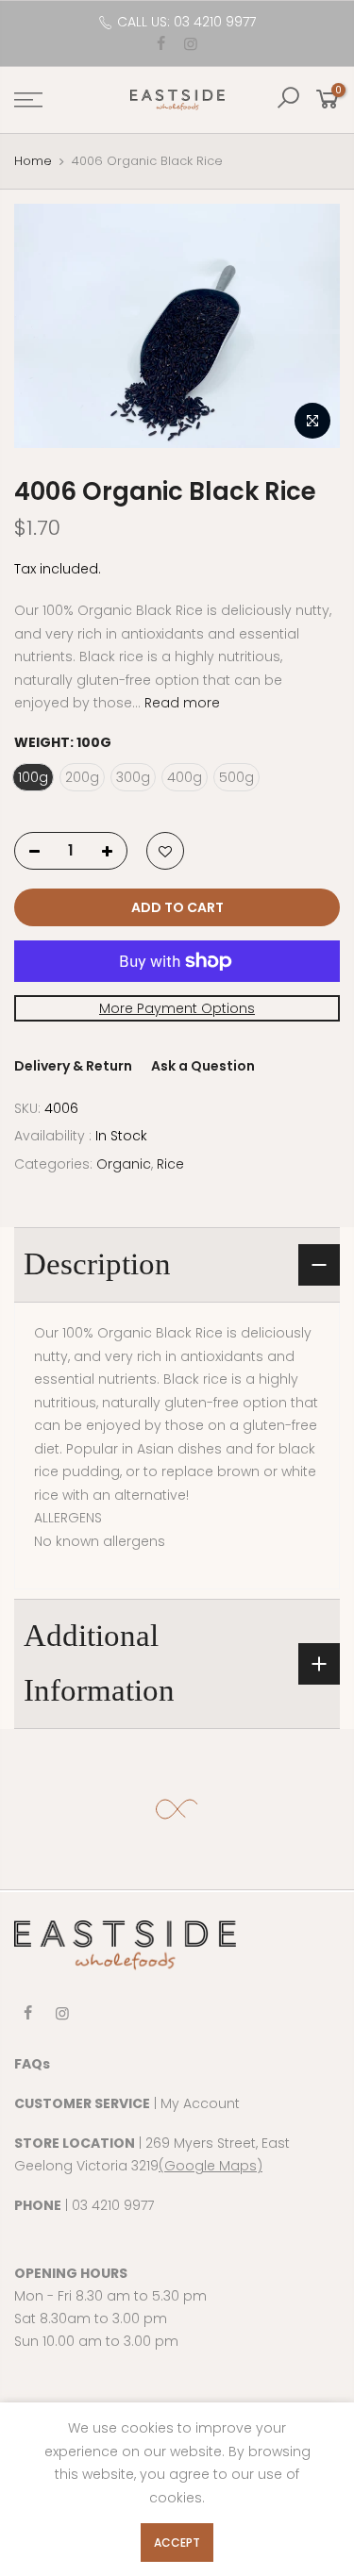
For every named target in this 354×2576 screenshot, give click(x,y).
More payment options (177, 1008)
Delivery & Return (73, 1066)
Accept (177, 2543)
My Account (200, 2103)
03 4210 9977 (113, 2205)
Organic (124, 1164)
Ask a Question (203, 1066)
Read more (180, 703)
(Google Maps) (211, 2166)
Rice (170, 1164)
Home (33, 161)
